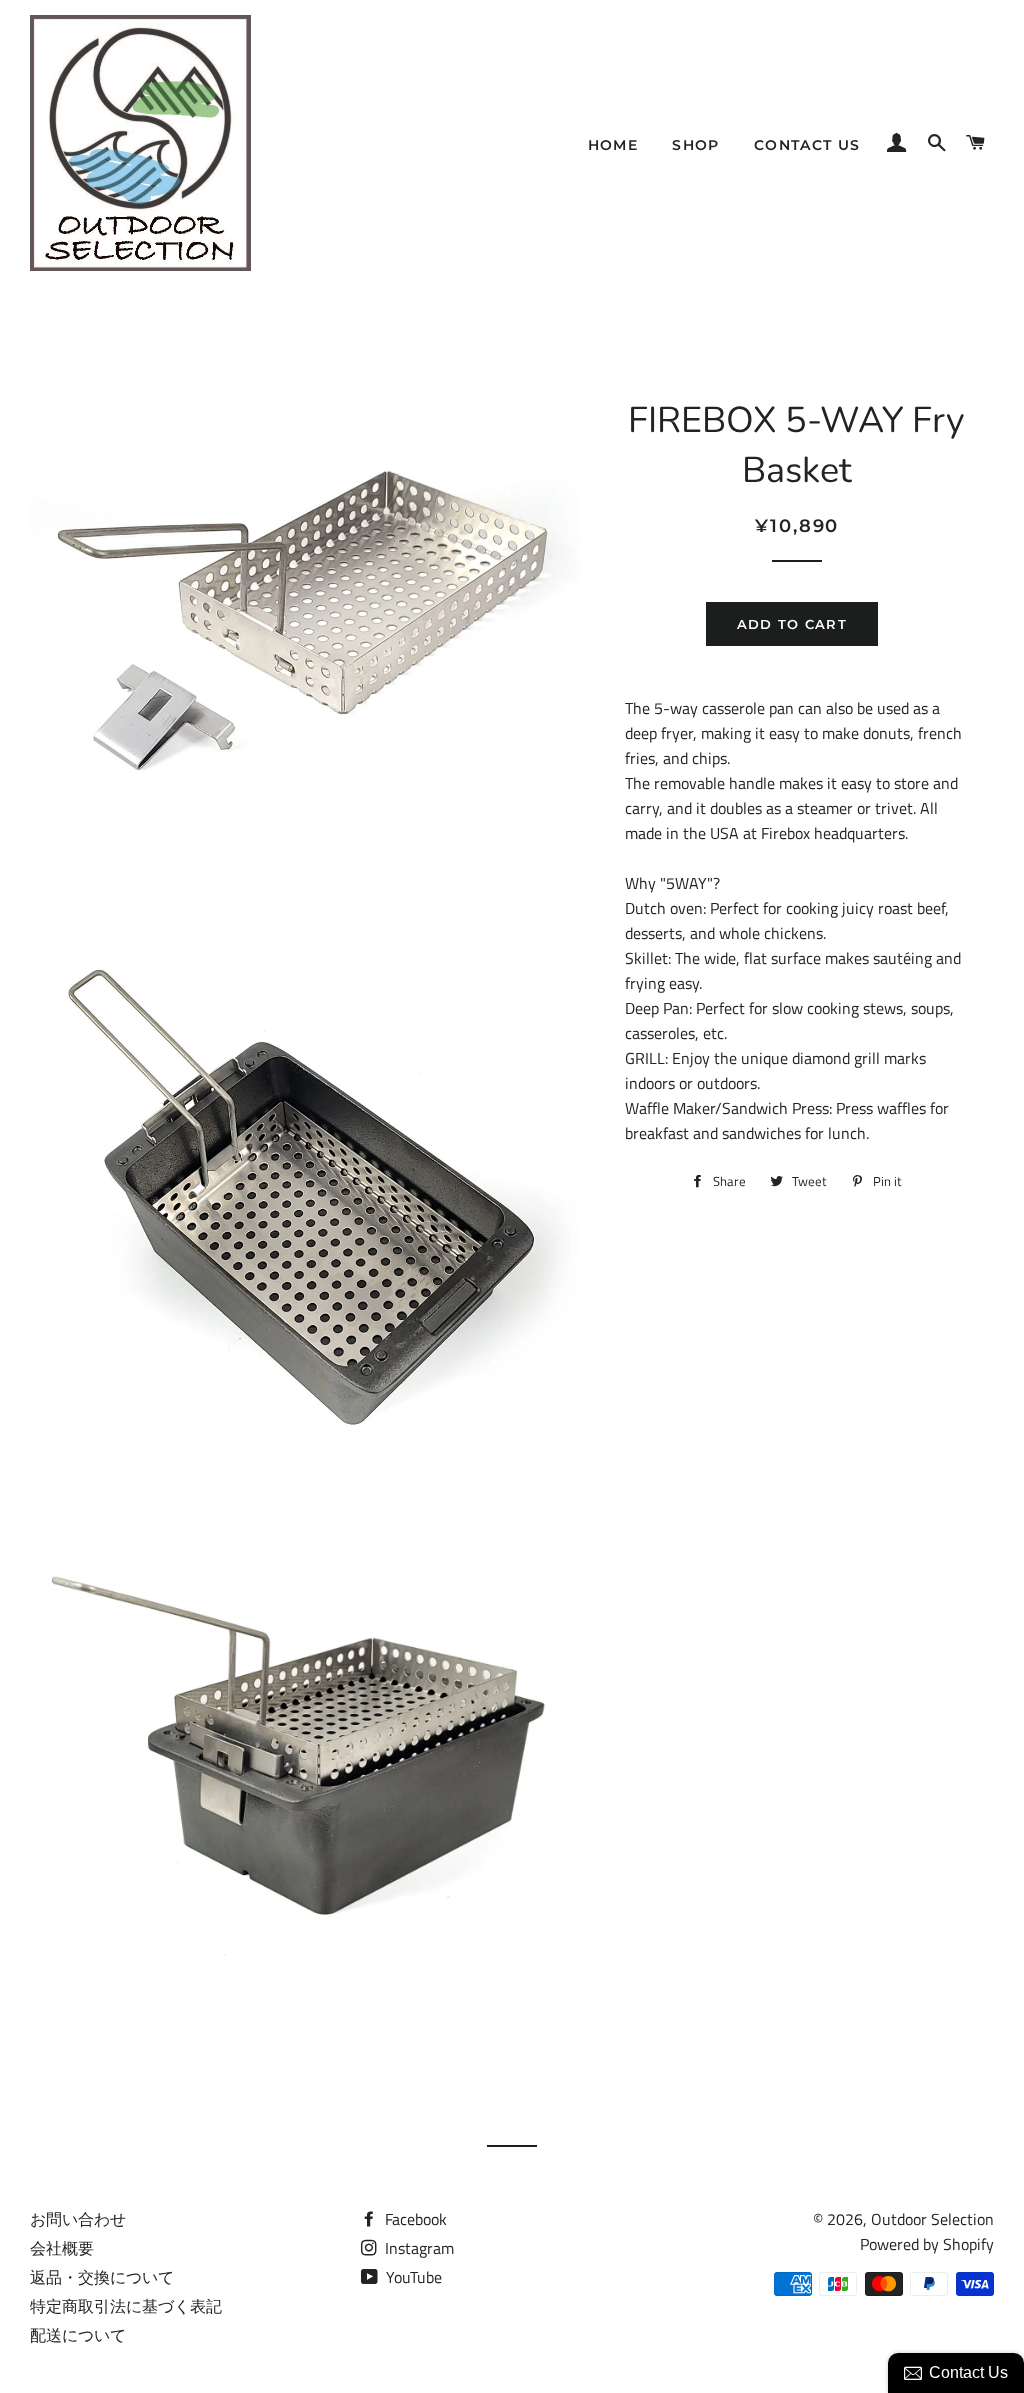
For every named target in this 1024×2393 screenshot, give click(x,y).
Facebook (414, 2219)
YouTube (412, 2277)
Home (613, 145)
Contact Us (807, 145)
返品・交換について (102, 2277)
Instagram (417, 2248)
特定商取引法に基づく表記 (126, 2306)
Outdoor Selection (932, 2219)
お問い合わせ (78, 2219)
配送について (78, 2335)
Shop (696, 145)
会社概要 (62, 2248)
